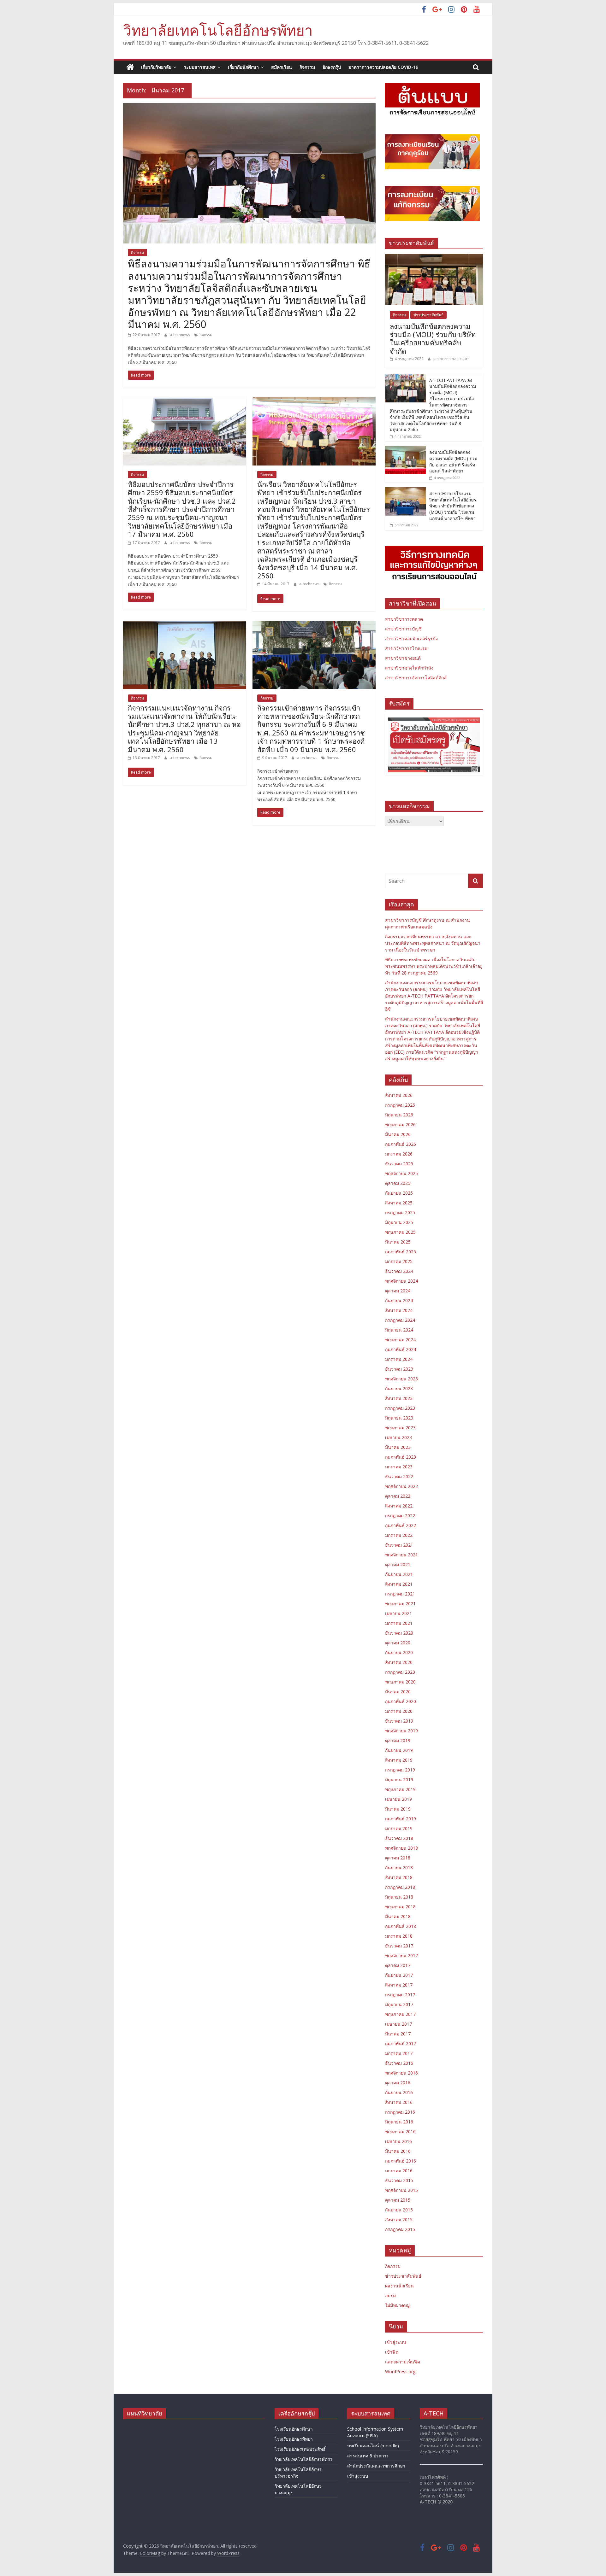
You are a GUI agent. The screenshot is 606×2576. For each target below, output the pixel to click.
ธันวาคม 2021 (399, 1545)
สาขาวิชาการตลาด (404, 619)
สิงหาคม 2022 (399, 1506)
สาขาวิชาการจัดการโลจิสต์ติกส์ (416, 678)
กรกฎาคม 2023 (400, 1408)
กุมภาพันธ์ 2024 (401, 1349)
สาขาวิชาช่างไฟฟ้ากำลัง (409, 668)
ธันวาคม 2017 (399, 1946)
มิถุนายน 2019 (399, 1780)
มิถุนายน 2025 (399, 1222)
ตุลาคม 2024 (398, 1291)
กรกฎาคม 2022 (400, 1516)
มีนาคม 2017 (398, 2034)
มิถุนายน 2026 (399, 1115)
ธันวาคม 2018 (399, 1838)
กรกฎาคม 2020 (400, 1672)
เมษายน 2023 (398, 1437)
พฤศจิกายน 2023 (401, 1379)
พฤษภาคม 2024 (400, 1340)
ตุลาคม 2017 (398, 1965)
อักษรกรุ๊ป (332, 67)
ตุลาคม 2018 (398, 1858)
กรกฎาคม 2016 (400, 2112)
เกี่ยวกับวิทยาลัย (156, 67)
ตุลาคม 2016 (398, 2083)
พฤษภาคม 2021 (400, 1604)
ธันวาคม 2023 (399, 1369)
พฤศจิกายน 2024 (401, 1281)
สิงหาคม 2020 (399, 1662)
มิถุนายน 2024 (399, 1330)
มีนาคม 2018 (398, 1916)
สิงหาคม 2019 (399, 1760)
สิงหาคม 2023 (399, 1398)
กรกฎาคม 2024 (400, 1320)
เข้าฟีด (392, 2352)
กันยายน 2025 (399, 1193)
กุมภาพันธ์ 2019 (401, 1819)
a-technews (180, 335)
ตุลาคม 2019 (398, 1740)
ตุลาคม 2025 (398, 1183)
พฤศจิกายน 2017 (401, 1955)
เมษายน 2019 (398, 1799)
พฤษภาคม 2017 (400, 2014)
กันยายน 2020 (399, 1652)
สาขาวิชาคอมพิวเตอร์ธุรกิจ (411, 638)
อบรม (390, 2295)
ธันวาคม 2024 (399, 1271)
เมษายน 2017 (398, 2024)
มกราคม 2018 (399, 1936)
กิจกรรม (307, 67)
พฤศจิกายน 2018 (401, 1848)
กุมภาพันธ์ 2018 (401, 1926)
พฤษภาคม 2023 (400, 1428)
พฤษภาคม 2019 (400, 1789)
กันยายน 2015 (399, 2210)
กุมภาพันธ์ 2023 (401, 1457)
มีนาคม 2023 (398, 1447)
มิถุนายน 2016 (399, 2122)
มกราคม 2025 (399, 1261)
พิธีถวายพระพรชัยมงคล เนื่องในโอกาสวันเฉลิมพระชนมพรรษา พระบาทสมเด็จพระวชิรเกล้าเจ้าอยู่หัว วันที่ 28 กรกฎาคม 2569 (434, 966)
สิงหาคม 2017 (399, 1985)
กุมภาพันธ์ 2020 (401, 1701)
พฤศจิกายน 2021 (401, 1555)
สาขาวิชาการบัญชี (403, 629)
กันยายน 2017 (399, 1975)
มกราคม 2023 (399, 1467)
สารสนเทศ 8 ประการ (368, 2456)
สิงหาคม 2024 (399, 1310)
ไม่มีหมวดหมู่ (397, 2305)
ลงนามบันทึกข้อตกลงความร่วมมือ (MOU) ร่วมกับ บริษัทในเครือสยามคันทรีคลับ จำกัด (433, 339)
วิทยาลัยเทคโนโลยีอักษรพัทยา (218, 30)
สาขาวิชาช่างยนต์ (403, 658)
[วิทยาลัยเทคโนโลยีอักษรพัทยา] (130, 67)
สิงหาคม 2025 (399, 1203)
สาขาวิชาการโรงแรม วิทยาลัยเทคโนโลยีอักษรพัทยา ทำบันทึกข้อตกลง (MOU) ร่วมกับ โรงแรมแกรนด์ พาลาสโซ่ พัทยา (453, 506)
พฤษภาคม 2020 (400, 1682)
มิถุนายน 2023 (399, 1418)
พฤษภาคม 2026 (400, 1124)
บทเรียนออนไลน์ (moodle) (373, 2446)
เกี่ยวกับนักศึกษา (243, 67)
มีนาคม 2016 (398, 2151)
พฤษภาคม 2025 (400, 1232)
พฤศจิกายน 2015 (401, 2190)
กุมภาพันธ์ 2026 (401, 1144)
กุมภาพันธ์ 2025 (401, 1252)
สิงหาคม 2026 (399, 1095)
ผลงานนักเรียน (399, 2286)
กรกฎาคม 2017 (400, 1995)
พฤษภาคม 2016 (400, 2131)
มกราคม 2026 (399, 1154)
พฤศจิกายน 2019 (401, 1731)
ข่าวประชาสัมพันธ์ (428, 315)
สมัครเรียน (282, 67)
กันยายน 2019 (399, 1750)
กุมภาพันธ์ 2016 (401, 2161)
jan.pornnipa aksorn (452, 359)
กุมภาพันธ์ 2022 (401, 1525)
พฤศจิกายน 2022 (401, 1486)
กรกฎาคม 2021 (400, 1594)
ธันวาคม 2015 (399, 2180)
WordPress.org (400, 2371)
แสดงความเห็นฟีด (403, 2362)
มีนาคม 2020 (398, 1692)
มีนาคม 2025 (398, 1242)
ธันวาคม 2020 (399, 1633)
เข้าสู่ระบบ (395, 2342)
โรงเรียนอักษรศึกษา (294, 2429)
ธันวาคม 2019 (399, 1721)
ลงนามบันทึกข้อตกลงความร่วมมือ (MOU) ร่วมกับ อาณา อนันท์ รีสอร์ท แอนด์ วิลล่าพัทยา (453, 461)
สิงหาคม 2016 (399, 2102)
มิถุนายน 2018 (399, 1897)
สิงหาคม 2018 (399, 1877)
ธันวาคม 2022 (399, 1476)
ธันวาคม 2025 (399, 1164)
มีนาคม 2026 (398, 1134)
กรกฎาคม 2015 (400, 2229)
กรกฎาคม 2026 (400, 1105)
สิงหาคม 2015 (399, 2219)
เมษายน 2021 (398, 1613)
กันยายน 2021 (399, 1574)
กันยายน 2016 (399, 2092)
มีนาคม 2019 (398, 1809)
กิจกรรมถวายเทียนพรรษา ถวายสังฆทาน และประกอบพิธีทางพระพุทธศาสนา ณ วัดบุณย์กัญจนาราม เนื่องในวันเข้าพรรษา (433, 943)
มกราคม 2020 (399, 1711)
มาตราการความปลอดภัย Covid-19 (383, 67)
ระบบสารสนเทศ (200, 67)
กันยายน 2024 (399, 1300)
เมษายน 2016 (398, 2141)
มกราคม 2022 (399, 1535)
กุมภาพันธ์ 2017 (401, 2043)
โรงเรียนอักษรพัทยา (294, 2439)
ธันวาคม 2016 (399, 2063)
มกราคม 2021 (399, 1623)
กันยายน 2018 (399, 1868)
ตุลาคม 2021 (398, 1564)
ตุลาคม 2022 (398, 1496)
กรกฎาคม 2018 (400, 1887)
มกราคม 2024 (399, 1359)
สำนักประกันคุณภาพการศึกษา (376, 2466)
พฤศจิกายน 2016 (401, 2073)
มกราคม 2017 (399, 2053)
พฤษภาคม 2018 (400, 1907)
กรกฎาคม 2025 (400, 1212)
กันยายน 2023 (399, 1388)
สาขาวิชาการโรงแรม (406, 648)
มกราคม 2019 (399, 1828)
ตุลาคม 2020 (398, 1643)
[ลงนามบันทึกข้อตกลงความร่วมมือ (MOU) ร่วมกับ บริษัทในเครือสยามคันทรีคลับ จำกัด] (434, 257)
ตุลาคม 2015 (398, 2200)
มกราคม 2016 (399, 2171)
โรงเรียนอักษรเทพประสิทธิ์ (300, 2449)
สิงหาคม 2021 (399, 1584)
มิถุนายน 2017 (399, 2004)
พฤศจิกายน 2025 (401, 1173)
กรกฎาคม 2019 (400, 1770)
